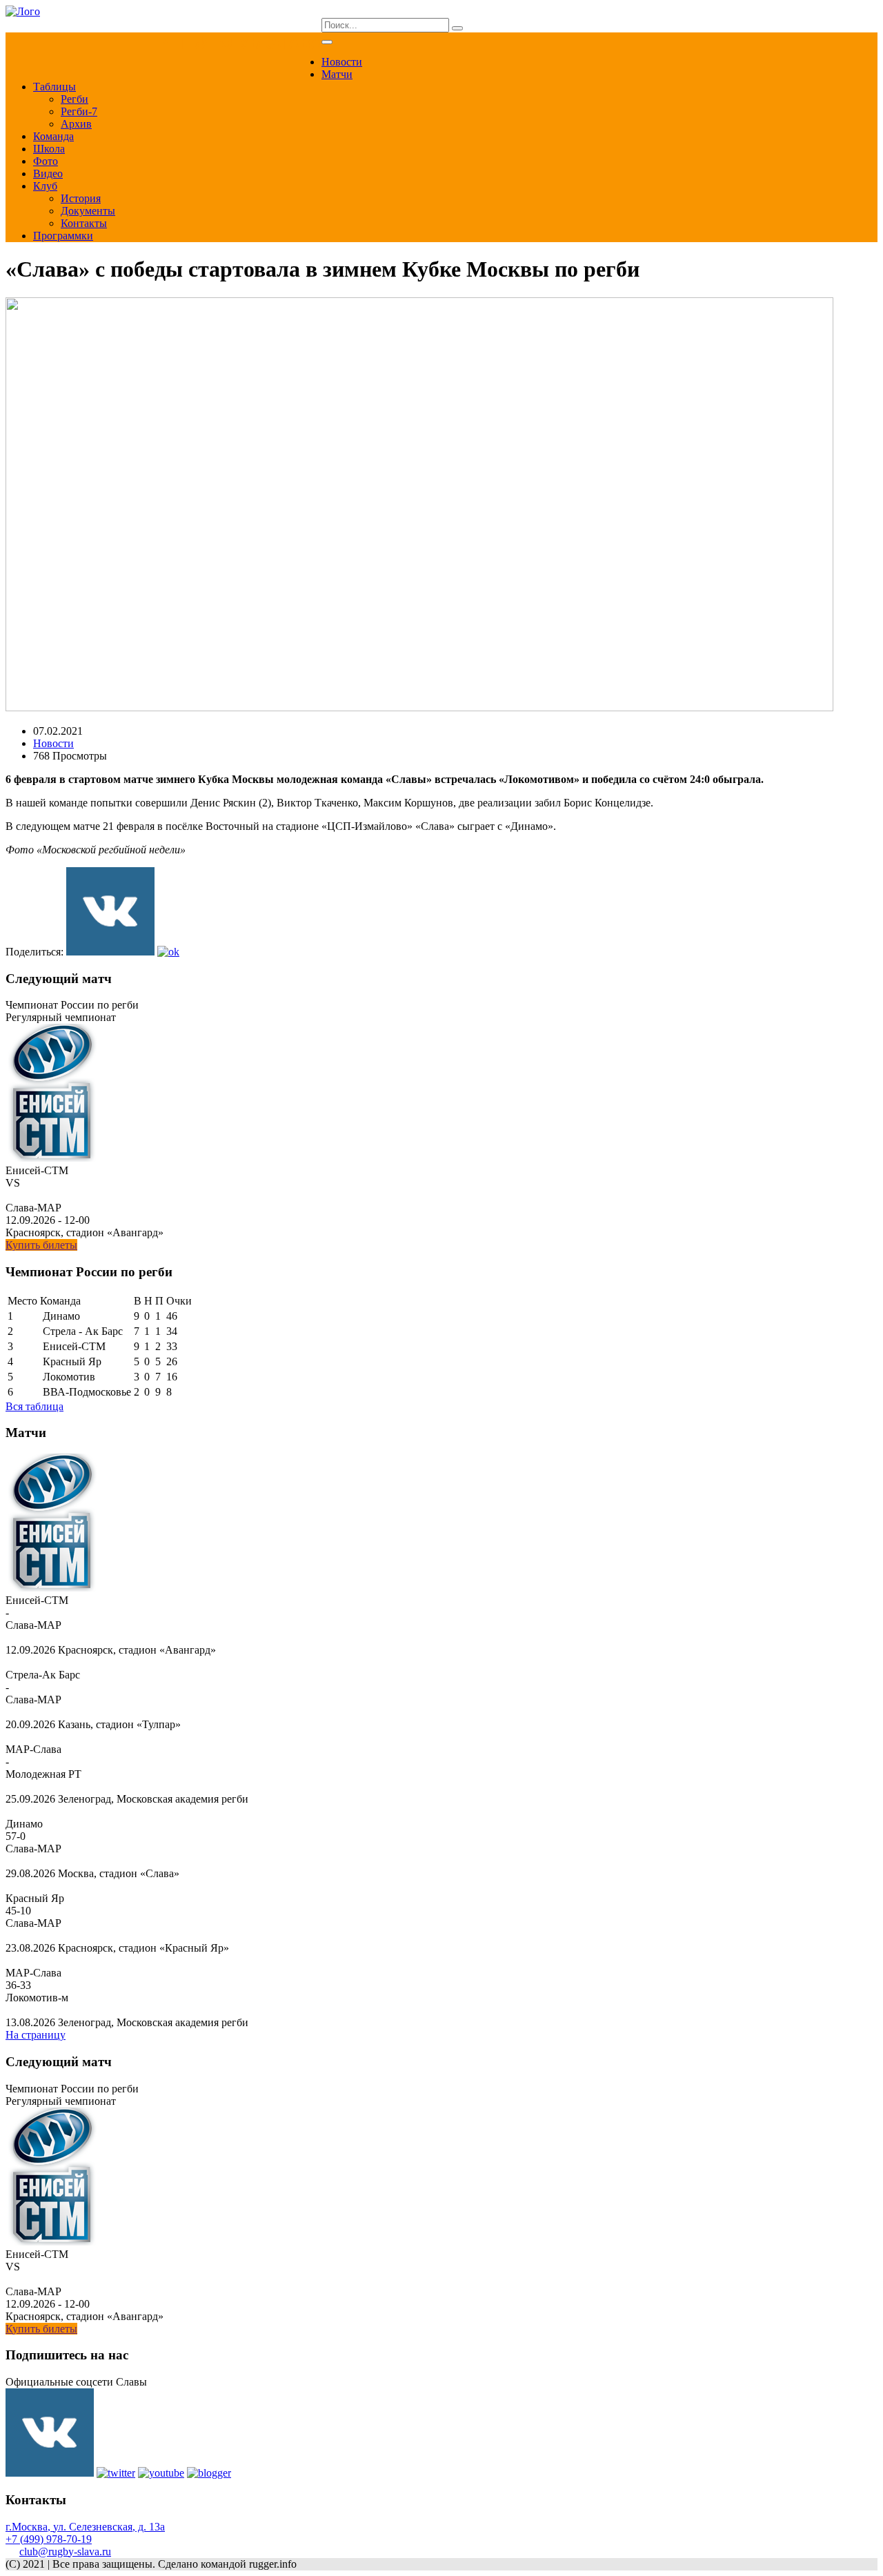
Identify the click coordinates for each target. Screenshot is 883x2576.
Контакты (84, 223)
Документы (88, 211)
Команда (53, 136)
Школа (49, 149)
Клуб (45, 186)
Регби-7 (79, 111)
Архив (76, 124)
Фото (46, 161)
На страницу (36, 2035)
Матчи (337, 74)
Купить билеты (41, 1245)
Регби (75, 99)
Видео (48, 174)
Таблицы (54, 87)
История (81, 198)
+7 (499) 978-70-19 (49, 2539)
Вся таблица (34, 1406)
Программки (63, 236)
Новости (342, 62)
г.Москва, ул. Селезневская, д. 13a (85, 2527)
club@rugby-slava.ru (65, 2552)
